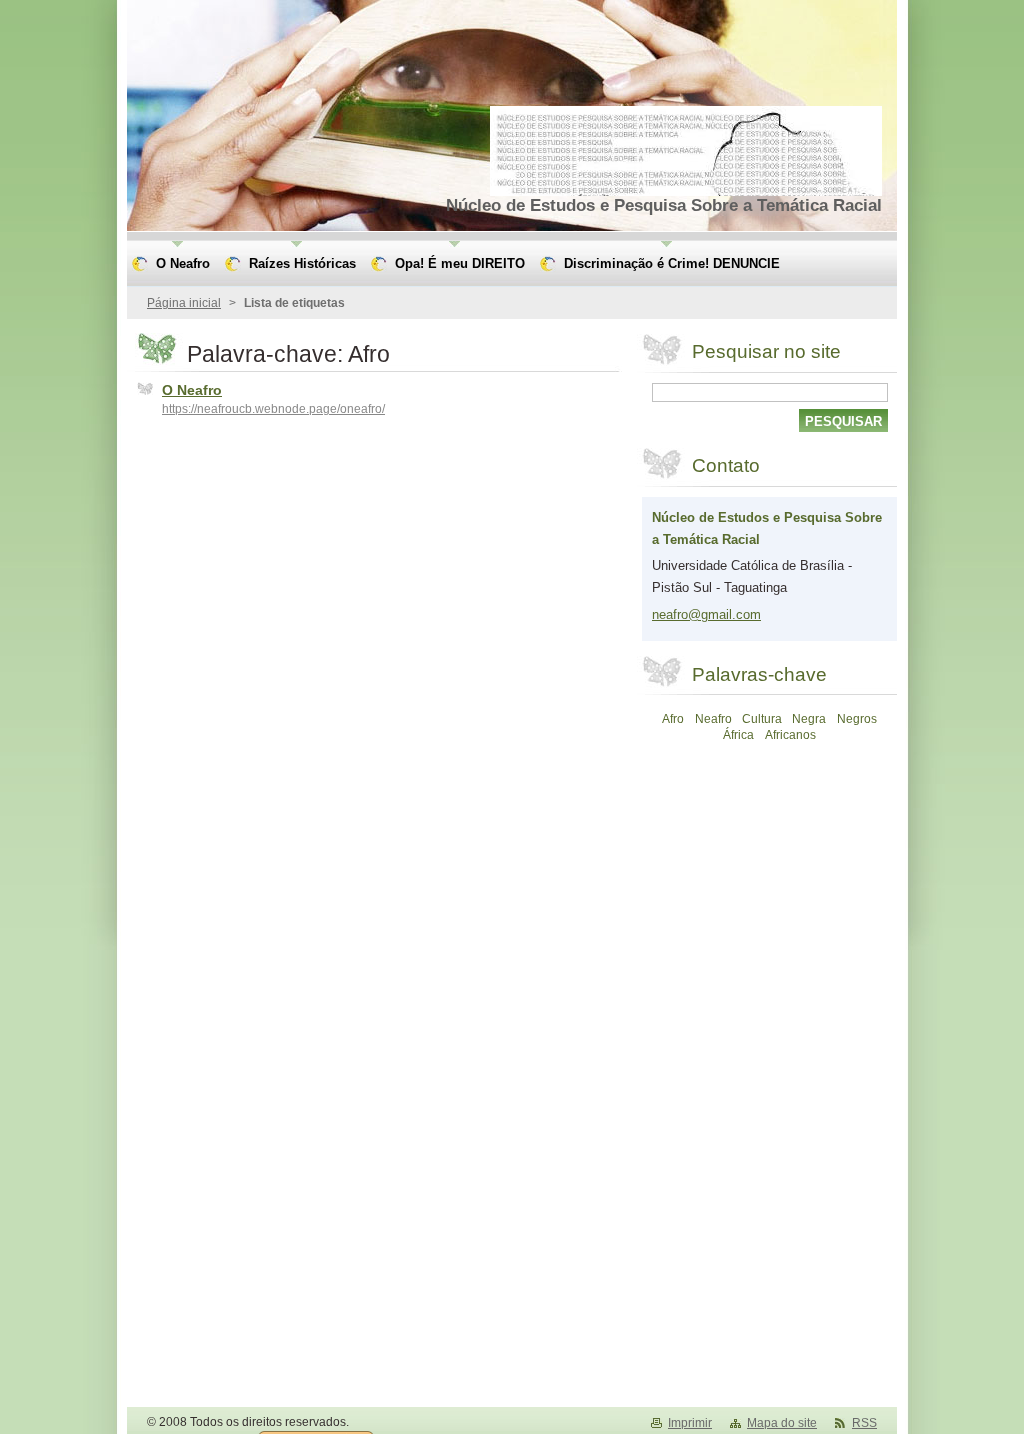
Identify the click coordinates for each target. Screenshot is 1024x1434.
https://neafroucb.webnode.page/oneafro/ (273, 409)
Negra (809, 718)
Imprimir (690, 1423)
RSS (864, 1423)
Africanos (790, 734)
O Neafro (192, 390)
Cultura (762, 718)
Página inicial (184, 303)
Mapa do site (782, 1423)
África (738, 734)
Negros (857, 718)
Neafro (713, 718)
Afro (673, 718)
